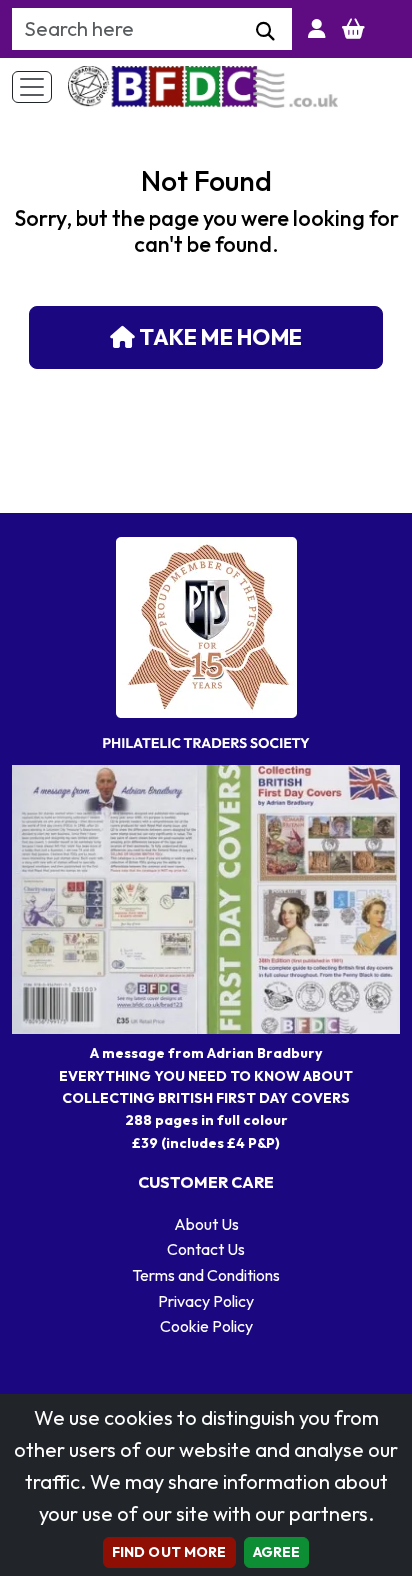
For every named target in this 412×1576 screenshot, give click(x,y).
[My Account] (317, 29)
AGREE (277, 1552)
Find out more (169, 1552)
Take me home (218, 337)
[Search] (265, 32)
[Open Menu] (32, 87)
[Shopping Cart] (353, 29)
